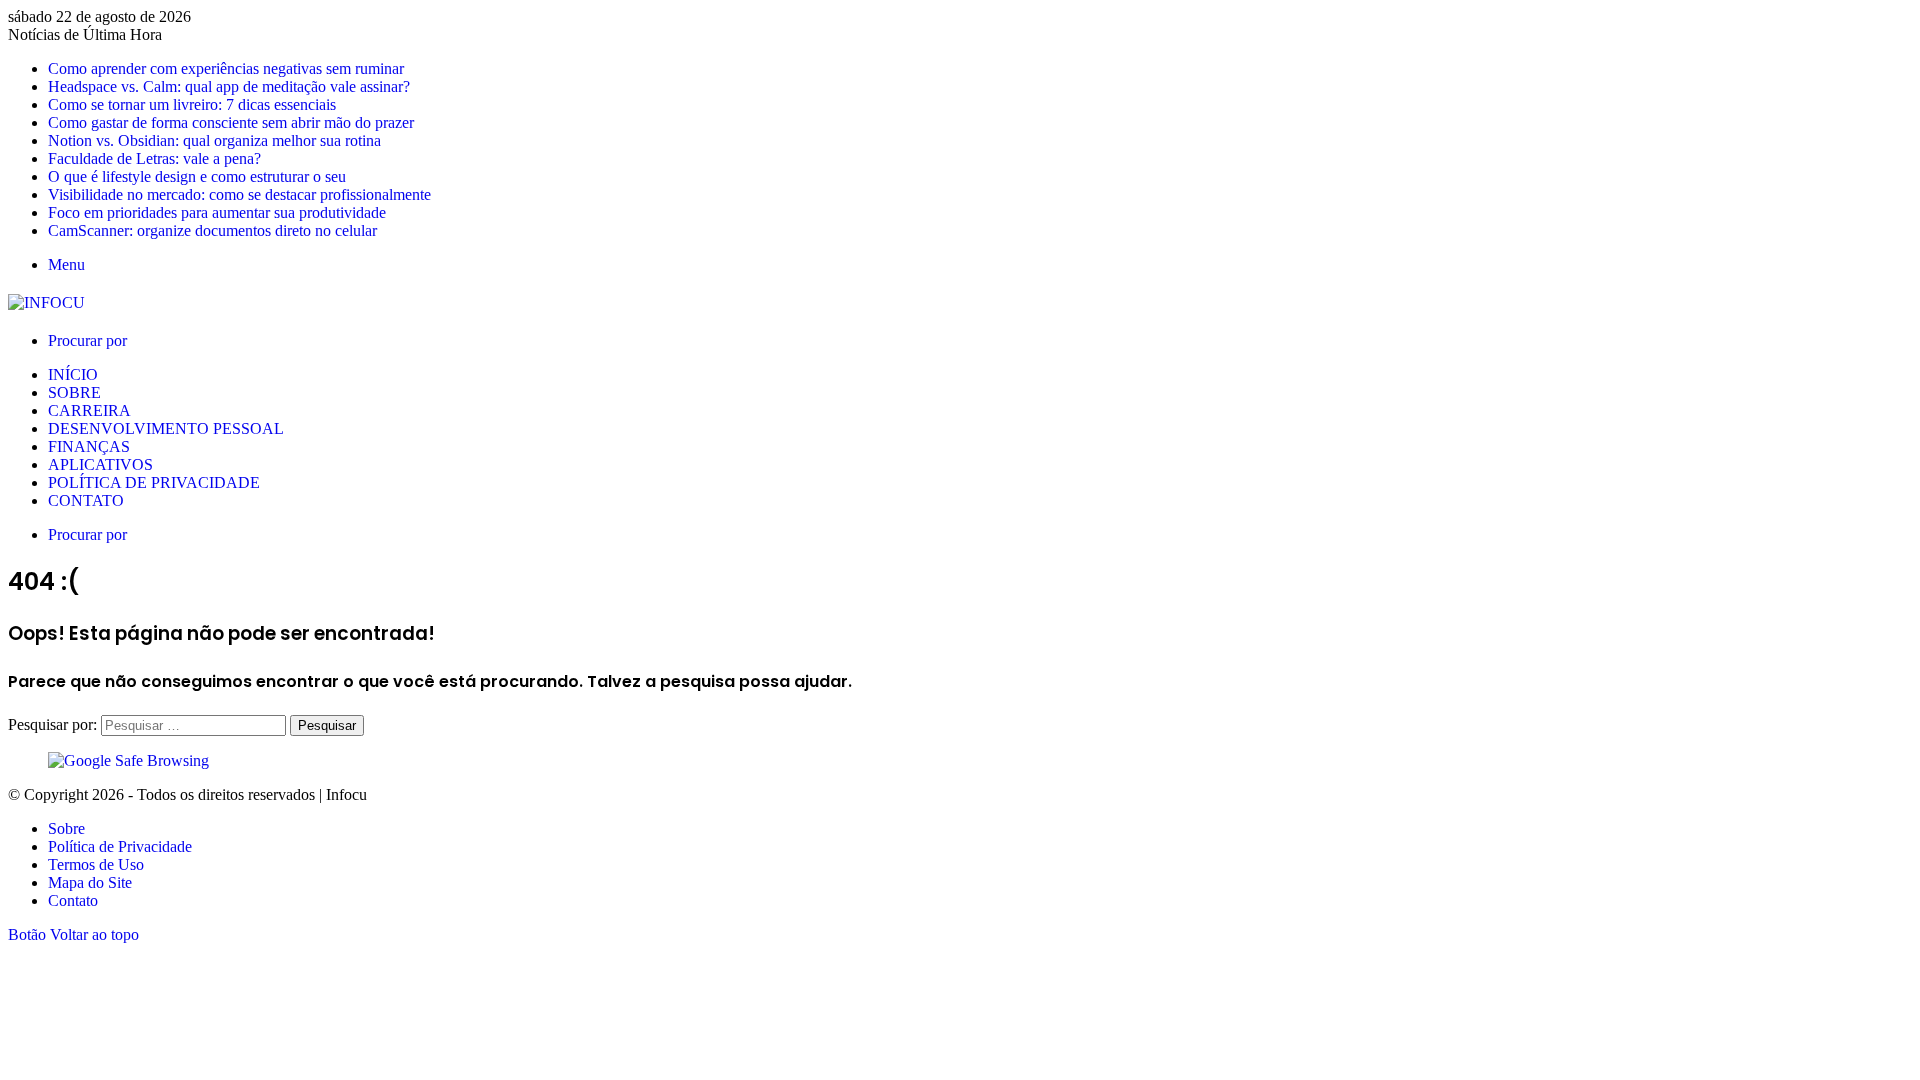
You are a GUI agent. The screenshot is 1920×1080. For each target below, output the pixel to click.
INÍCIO (73, 374)
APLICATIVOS (100, 464)
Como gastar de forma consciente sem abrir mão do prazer (231, 122)
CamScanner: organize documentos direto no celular (212, 230)
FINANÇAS (89, 446)
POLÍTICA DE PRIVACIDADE (154, 482)
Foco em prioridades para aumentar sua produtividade (217, 212)
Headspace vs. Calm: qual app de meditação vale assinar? (229, 86)
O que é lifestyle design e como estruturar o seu (197, 176)
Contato (73, 900)
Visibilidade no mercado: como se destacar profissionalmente (239, 194)
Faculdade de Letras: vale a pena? (154, 158)
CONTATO (86, 500)
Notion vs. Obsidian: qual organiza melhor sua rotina (214, 140)
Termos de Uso (96, 864)
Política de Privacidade (120, 846)
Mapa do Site (90, 882)
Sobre (66, 828)
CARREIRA (89, 410)
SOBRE (74, 392)
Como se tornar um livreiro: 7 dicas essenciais (192, 104)
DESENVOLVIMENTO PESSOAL (166, 428)
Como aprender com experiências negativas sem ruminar (226, 68)
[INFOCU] (46, 302)
